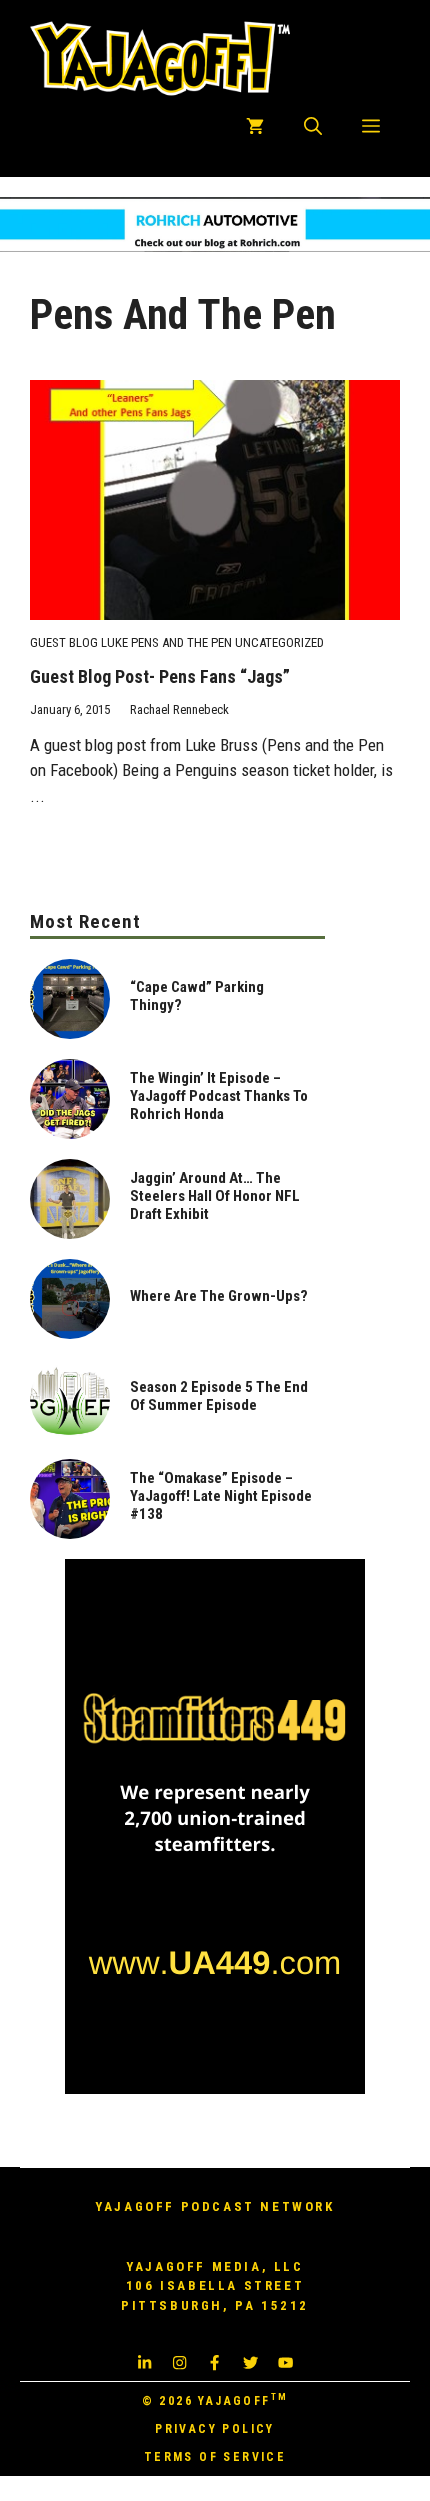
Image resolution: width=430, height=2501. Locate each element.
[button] (313, 127)
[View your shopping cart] (255, 127)
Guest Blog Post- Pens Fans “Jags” (160, 676)
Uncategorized (279, 642)
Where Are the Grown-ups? (219, 1296)
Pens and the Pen (181, 642)
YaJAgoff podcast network (214, 2206)
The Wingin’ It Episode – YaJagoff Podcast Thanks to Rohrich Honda (219, 1096)
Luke (114, 642)
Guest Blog (64, 642)
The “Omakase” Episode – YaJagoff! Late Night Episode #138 (221, 1496)
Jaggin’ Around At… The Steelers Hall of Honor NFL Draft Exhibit (215, 1196)
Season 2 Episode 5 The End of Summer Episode (219, 1396)
